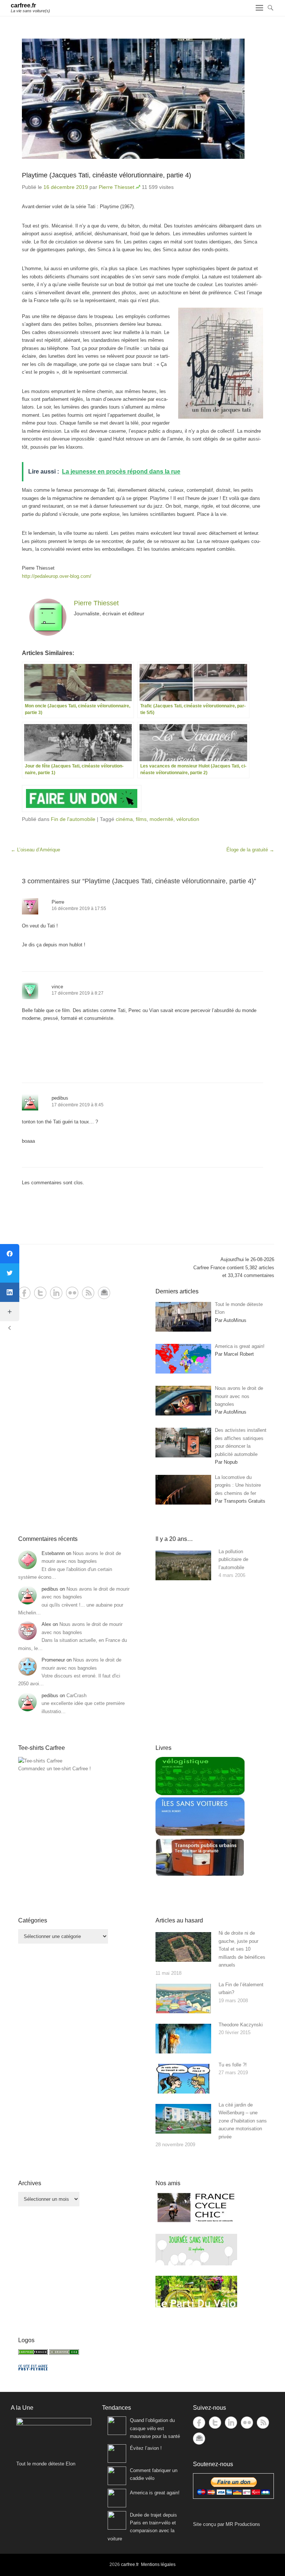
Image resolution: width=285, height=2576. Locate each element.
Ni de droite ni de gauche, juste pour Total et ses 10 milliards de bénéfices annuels (242, 1949)
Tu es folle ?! (233, 2065)
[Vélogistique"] (200, 1793)
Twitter (40, 1293)
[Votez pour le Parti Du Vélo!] (196, 2306)
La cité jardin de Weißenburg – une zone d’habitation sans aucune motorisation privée (243, 2121)
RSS (88, 1293)
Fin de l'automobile (73, 819)
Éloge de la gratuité (250, 850)
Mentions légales (158, 2564)
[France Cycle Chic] (196, 2222)
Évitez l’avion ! (146, 2448)
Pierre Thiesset (117, 187)
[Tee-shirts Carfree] (40, 1761)
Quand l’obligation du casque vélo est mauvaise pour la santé (155, 2428)
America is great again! (155, 2493)
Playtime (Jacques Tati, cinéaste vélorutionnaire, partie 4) (107, 175)
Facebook (24, 1293)
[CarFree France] (33, 2353)
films (141, 819)
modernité (161, 819)
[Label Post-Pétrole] (33, 2369)
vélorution (188, 819)
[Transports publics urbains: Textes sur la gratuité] (200, 1875)
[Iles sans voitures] (200, 1834)
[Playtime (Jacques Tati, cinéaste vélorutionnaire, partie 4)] (142, 99)
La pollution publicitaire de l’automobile (233, 1559)
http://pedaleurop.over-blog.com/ (57, 576)
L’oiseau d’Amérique (35, 850)
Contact (104, 1293)
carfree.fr (23, 5)
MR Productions (243, 2524)
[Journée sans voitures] (196, 2264)
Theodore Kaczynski (241, 2025)
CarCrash (76, 1695)
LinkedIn (56, 1293)
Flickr (72, 1293)
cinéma (124, 819)
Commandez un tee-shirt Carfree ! (55, 1769)
